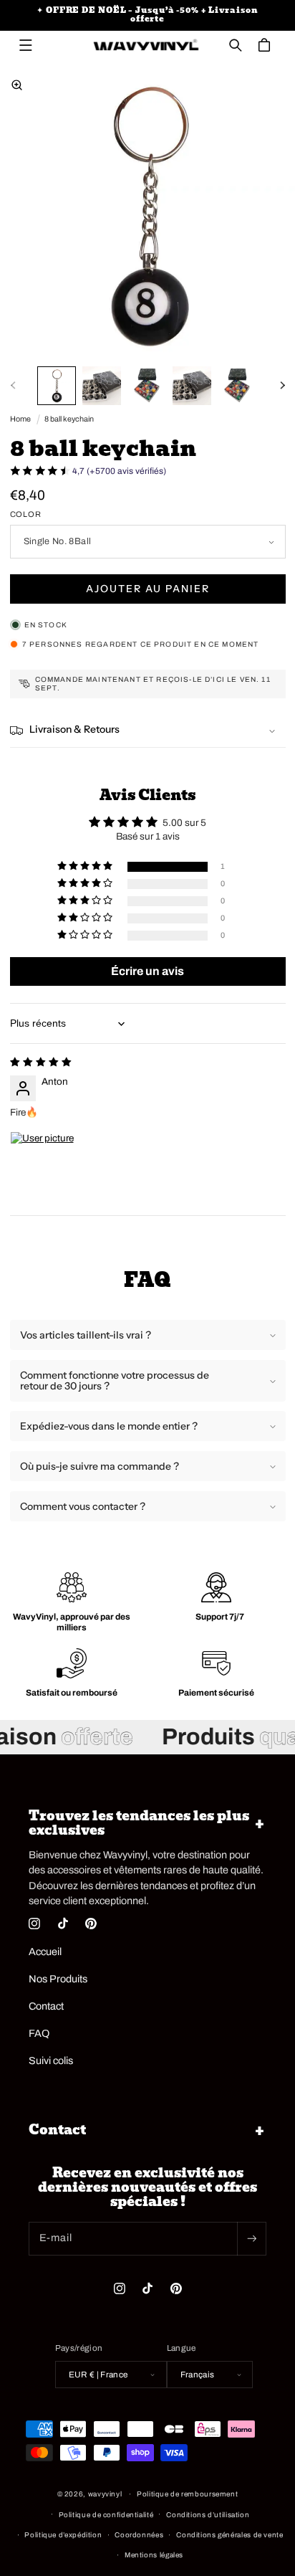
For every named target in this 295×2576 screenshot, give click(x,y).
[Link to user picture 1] (44, 1166)
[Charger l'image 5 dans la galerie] (237, 386)
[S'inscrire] (251, 2239)
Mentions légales (154, 2555)
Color (26, 514)
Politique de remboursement (187, 2494)
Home (20, 419)
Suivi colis (51, 2061)
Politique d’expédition (63, 2535)
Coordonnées (139, 2535)
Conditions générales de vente (229, 2535)
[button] (26, 45)
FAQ (39, 2033)
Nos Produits (58, 1979)
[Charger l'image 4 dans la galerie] (192, 386)
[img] (41, 1062)
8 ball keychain (69, 419)
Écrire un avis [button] (147, 971)
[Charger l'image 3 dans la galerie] (147, 386)
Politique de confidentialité (106, 2515)
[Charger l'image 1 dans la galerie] (57, 386)
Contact (46, 2006)
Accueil (45, 1952)
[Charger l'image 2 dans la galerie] (102, 386)
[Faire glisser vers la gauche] (13, 386)
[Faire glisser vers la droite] (282, 386)
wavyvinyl (105, 2494)
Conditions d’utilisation (208, 2515)
